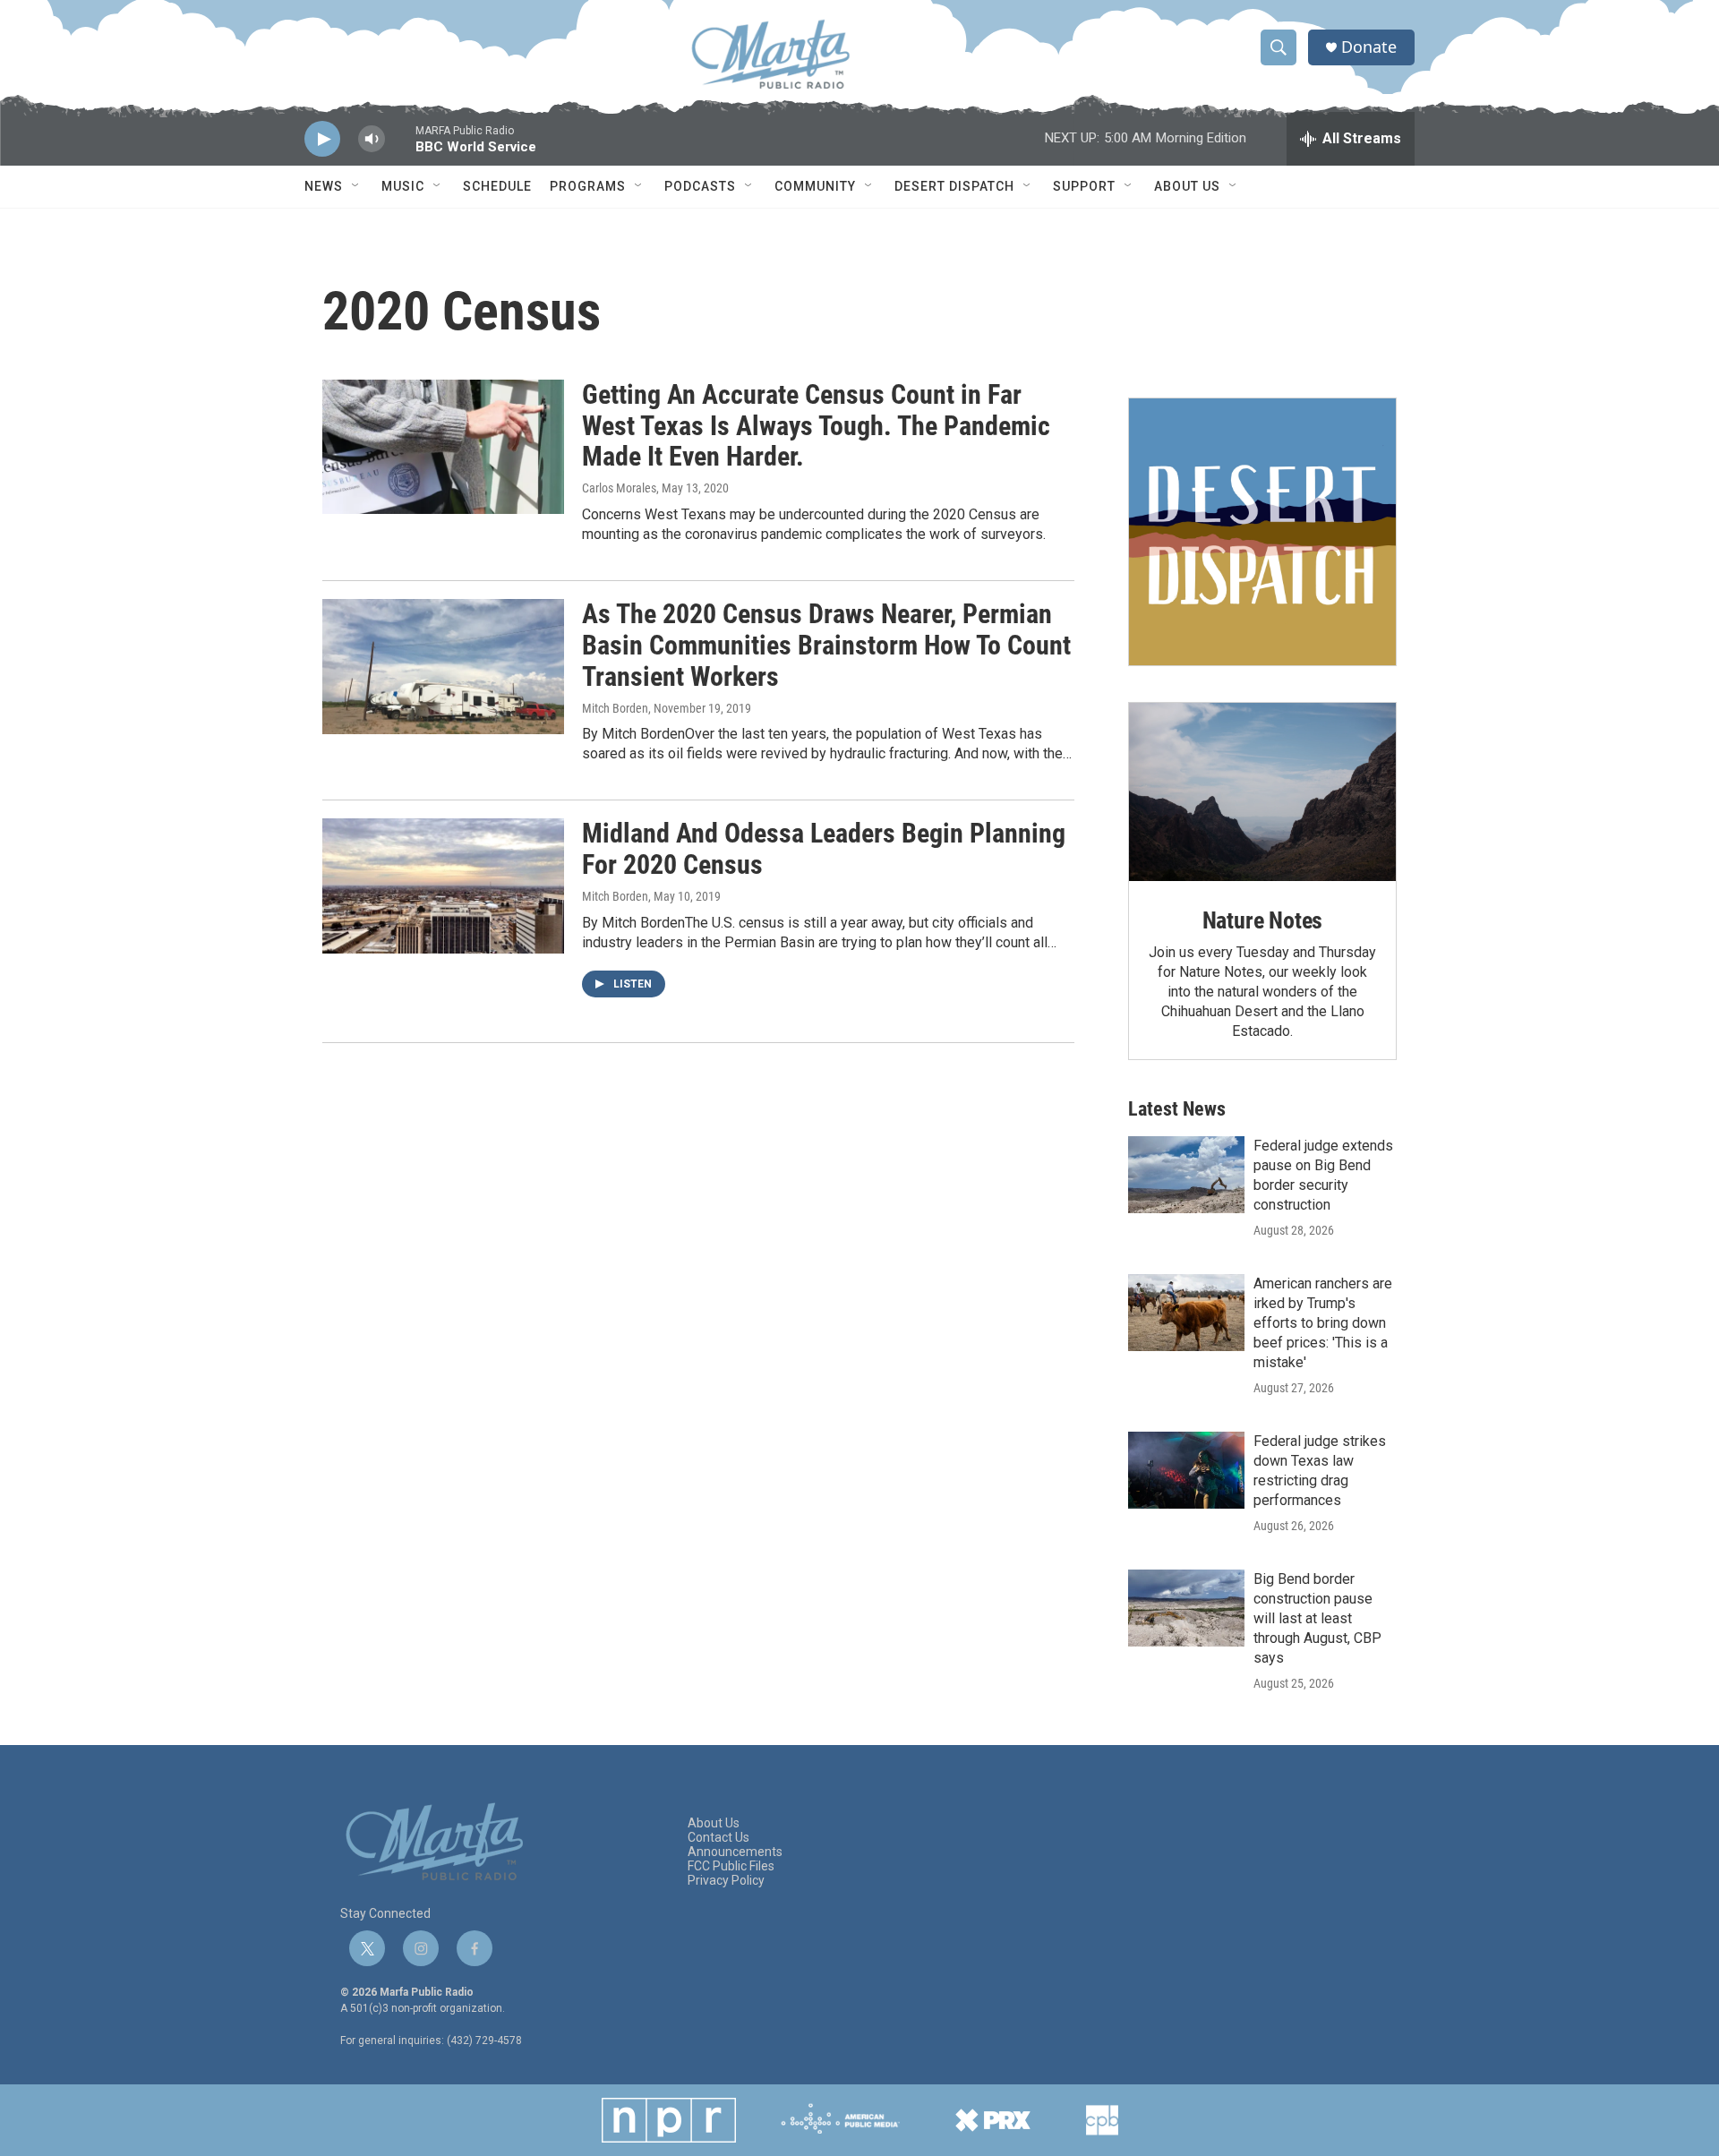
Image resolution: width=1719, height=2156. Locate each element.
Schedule (497, 186)
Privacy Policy (726, 1881)
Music (403, 186)
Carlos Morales (619, 488)
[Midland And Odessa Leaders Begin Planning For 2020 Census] (443, 885)
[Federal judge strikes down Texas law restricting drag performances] (1186, 1470)
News (324, 186)
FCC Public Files (731, 1866)
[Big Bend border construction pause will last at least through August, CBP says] (1186, 1608)
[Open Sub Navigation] (356, 186)
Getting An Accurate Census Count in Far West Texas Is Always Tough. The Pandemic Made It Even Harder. (816, 426)
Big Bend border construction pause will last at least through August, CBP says (1317, 1618)
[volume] (372, 139)
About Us (1187, 186)
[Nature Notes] (1262, 792)
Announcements (735, 1852)
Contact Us (718, 1838)
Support (1084, 186)
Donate (1369, 47)
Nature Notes (1263, 920)
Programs (588, 186)
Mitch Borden (615, 708)
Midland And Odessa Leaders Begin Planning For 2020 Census (824, 849)
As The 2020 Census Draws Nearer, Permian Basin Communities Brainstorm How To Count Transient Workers (826, 645)
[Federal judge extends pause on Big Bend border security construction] (1186, 1175)
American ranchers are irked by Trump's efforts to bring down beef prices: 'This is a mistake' (1323, 1323)
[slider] (400, 147)
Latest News (1177, 1109)
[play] (322, 139)
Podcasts (700, 186)
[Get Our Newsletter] (1262, 532)
